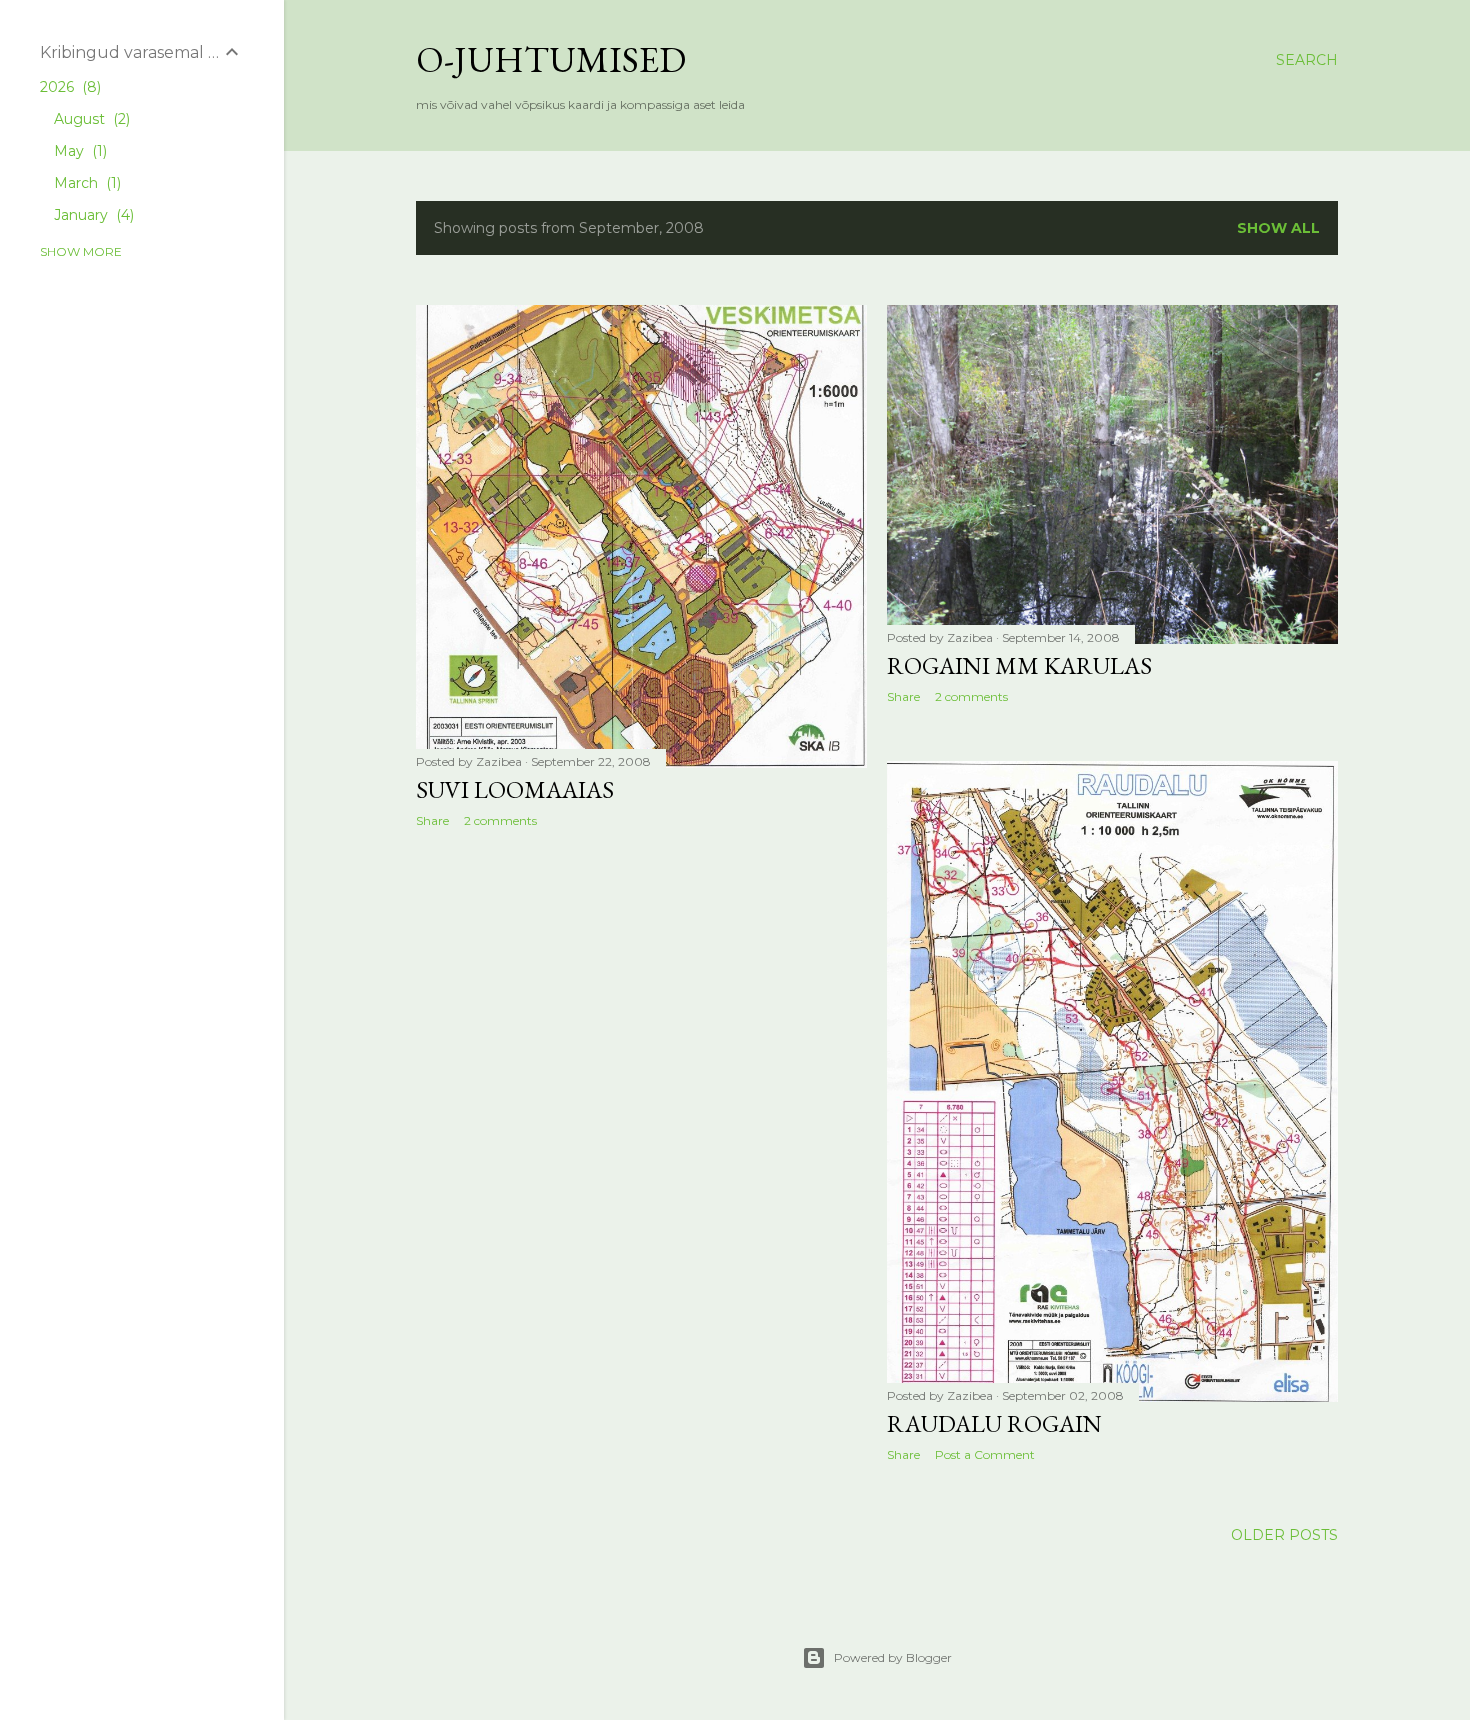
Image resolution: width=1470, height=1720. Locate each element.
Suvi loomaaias (515, 789)
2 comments (500, 820)
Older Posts (1284, 1535)
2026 (68, 87)
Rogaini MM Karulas (1019, 665)
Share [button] (432, 820)
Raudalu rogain (994, 1423)
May (78, 151)
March (85, 183)
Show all (1278, 228)
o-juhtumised (551, 59)
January (92, 215)
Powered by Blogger (893, 1657)
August (90, 119)
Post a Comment (985, 1454)
